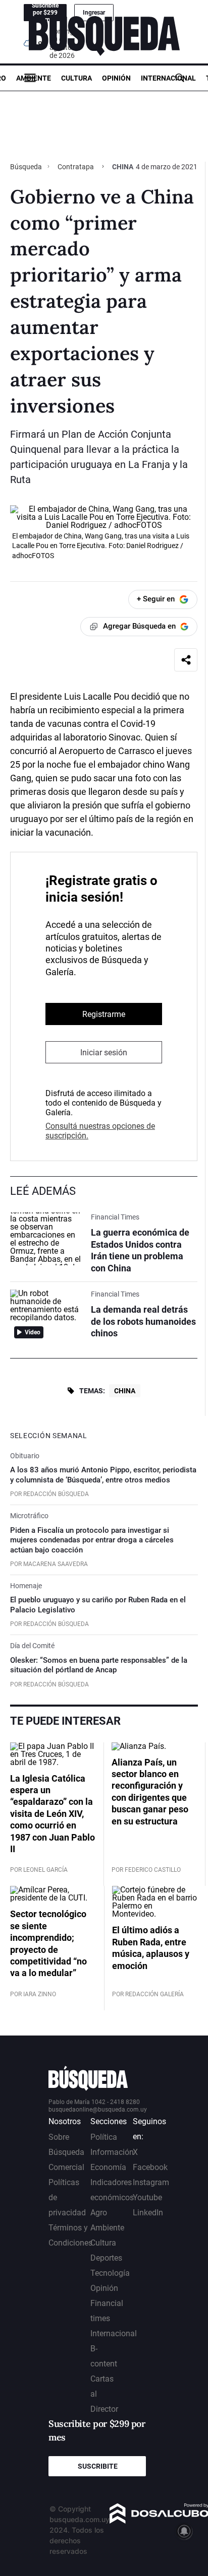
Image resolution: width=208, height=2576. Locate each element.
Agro (99, 2213)
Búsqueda (27, 167)
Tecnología (110, 2273)
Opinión (116, 78)
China (125, 1391)
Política (104, 2137)
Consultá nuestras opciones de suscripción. (100, 1131)
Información (112, 2152)
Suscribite (98, 2466)
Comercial (66, 2167)
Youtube (147, 2197)
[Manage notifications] (184, 2531)
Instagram (151, 2182)
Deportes (106, 2258)
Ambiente (34, 78)
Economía (108, 2167)
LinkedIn (148, 2213)
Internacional (168, 78)
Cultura (76, 78)
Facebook (150, 2167)
